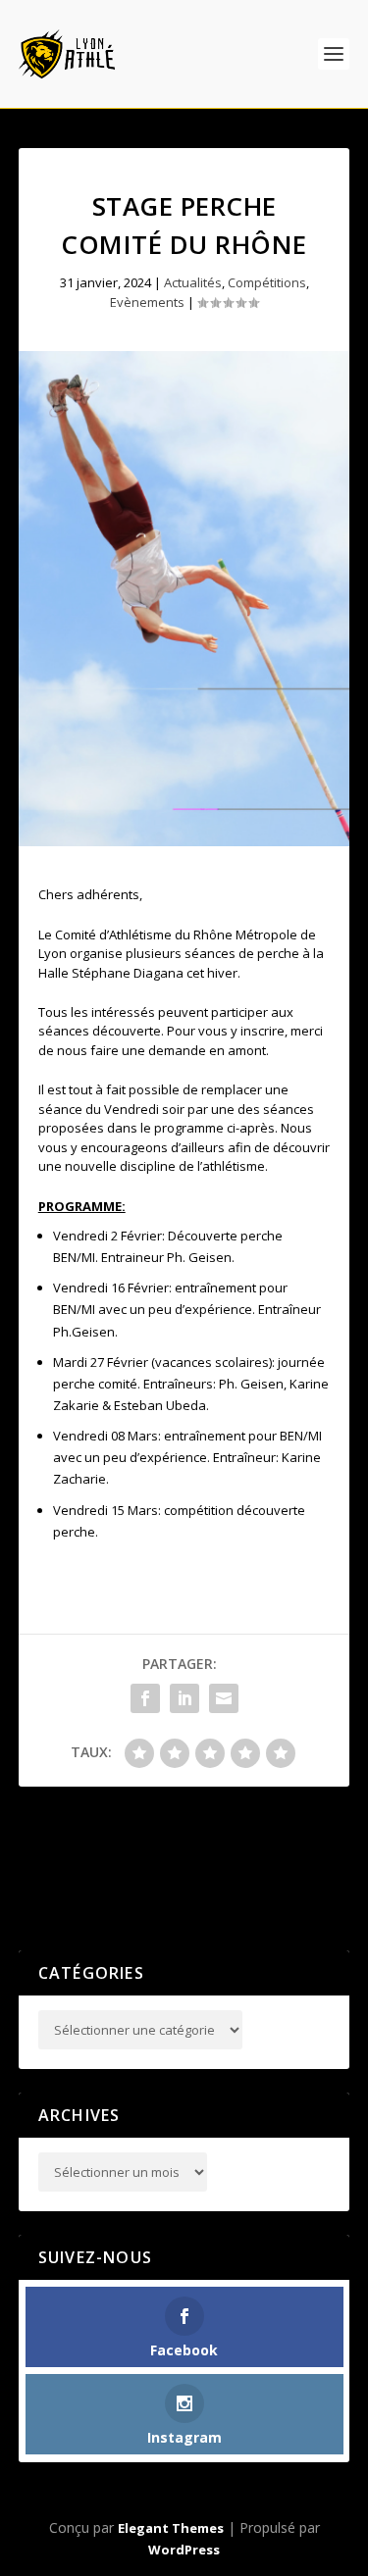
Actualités (193, 282)
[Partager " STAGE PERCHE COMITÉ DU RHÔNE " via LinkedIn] (184, 1698)
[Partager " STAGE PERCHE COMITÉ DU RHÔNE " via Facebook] (145, 1698)
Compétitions (267, 282)
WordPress (184, 2550)
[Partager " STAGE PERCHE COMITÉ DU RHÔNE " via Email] (224, 1698)
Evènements (147, 302)
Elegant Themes (171, 2528)
